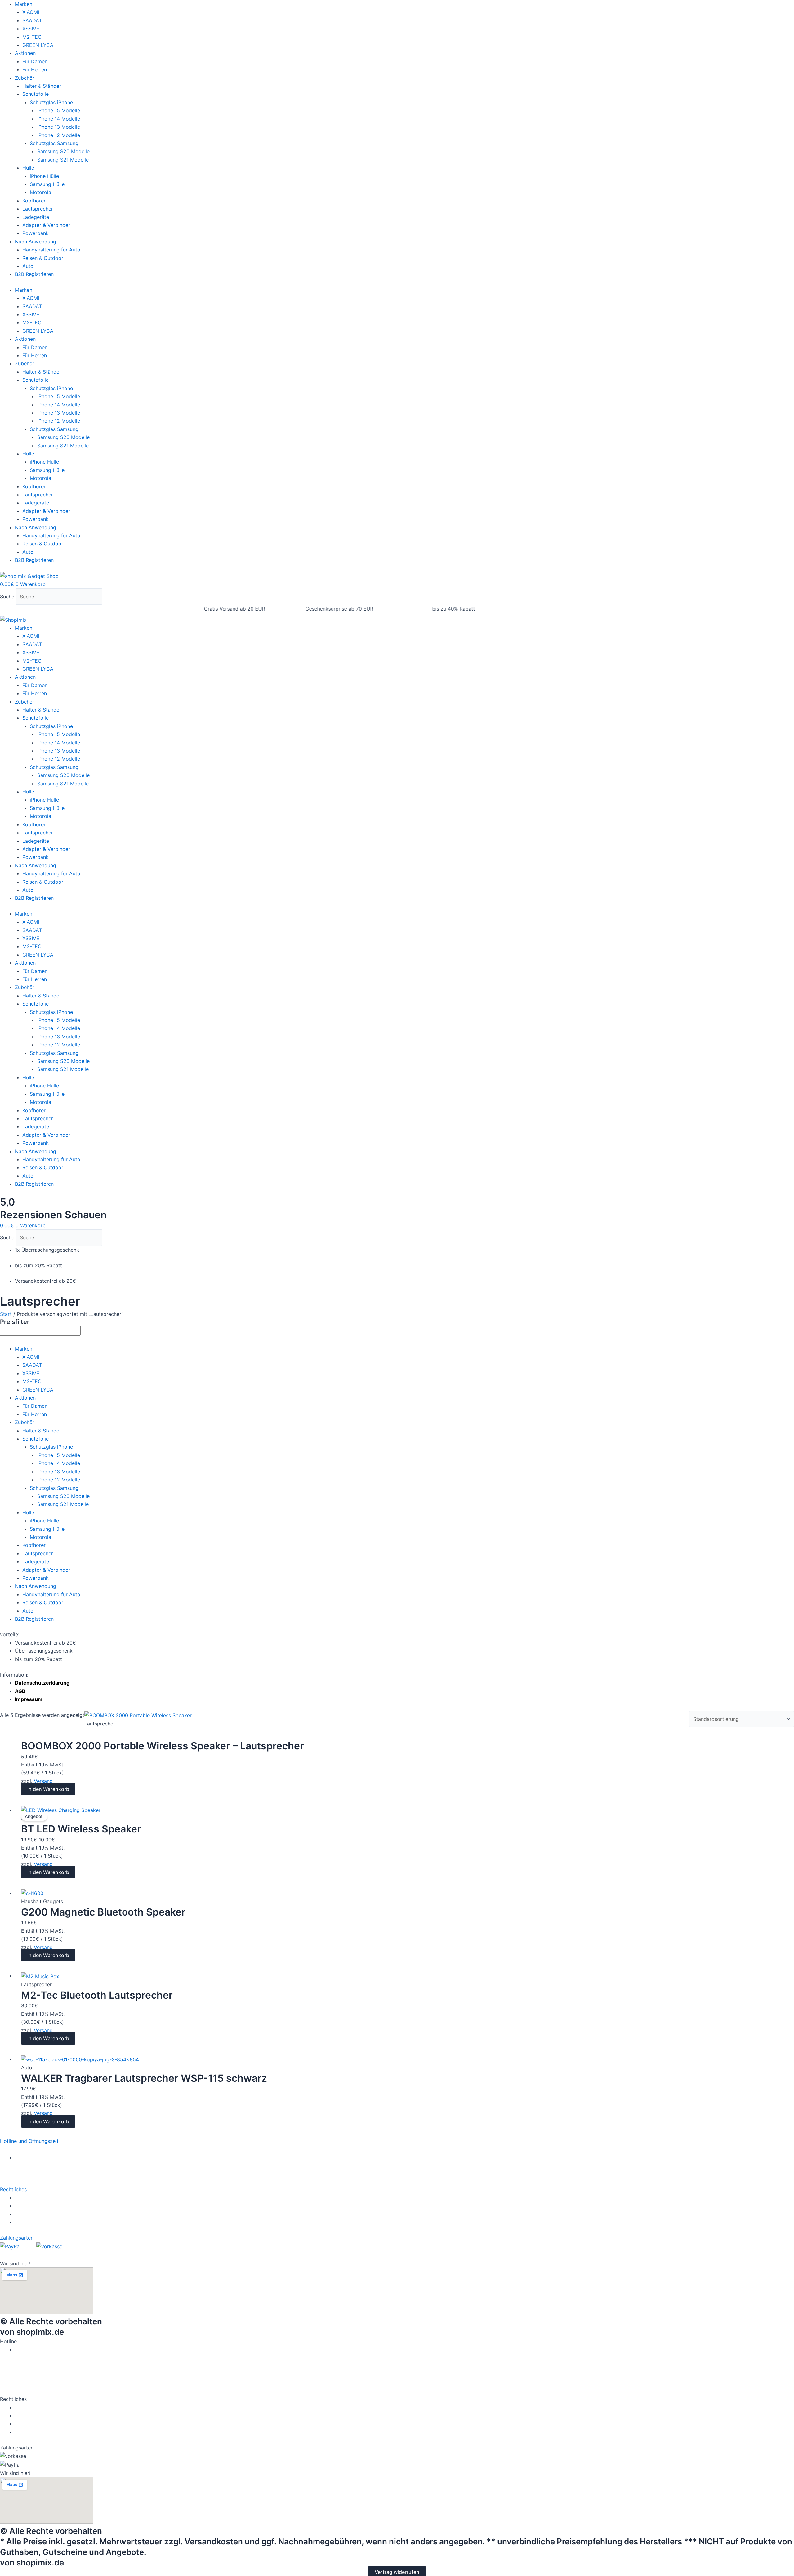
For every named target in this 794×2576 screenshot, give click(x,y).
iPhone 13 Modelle (59, 127)
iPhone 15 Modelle (59, 110)
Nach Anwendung (36, 242)
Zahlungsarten (17, 2238)
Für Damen (35, 61)
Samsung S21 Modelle (63, 160)
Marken (24, 4)
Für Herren (35, 69)
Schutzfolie (36, 94)
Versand (43, 1781)
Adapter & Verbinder (46, 225)
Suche (7, 597)
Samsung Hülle (47, 184)
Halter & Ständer (42, 86)
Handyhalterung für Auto (51, 250)
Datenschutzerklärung (42, 1683)
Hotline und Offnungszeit (29, 2141)
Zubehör (25, 78)
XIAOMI (31, 12)
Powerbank (36, 233)
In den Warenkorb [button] (48, 1789)
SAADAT (32, 20)
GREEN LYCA (38, 45)
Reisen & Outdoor (43, 258)
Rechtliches (13, 2189)
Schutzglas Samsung (54, 143)
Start (6, 1314)
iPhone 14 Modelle (59, 119)
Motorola (40, 192)
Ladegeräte (36, 217)
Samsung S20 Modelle (63, 151)
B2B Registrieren (34, 274)
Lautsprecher (38, 209)
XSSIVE (31, 29)
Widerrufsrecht (34, 2198)
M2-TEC (32, 37)
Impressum (29, 1699)
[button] (397, 2141)
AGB (20, 1691)
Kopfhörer (34, 201)
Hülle (28, 168)
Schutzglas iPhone (51, 102)
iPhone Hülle (44, 176)
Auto (28, 266)
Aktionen (25, 53)
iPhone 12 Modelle (59, 135)
